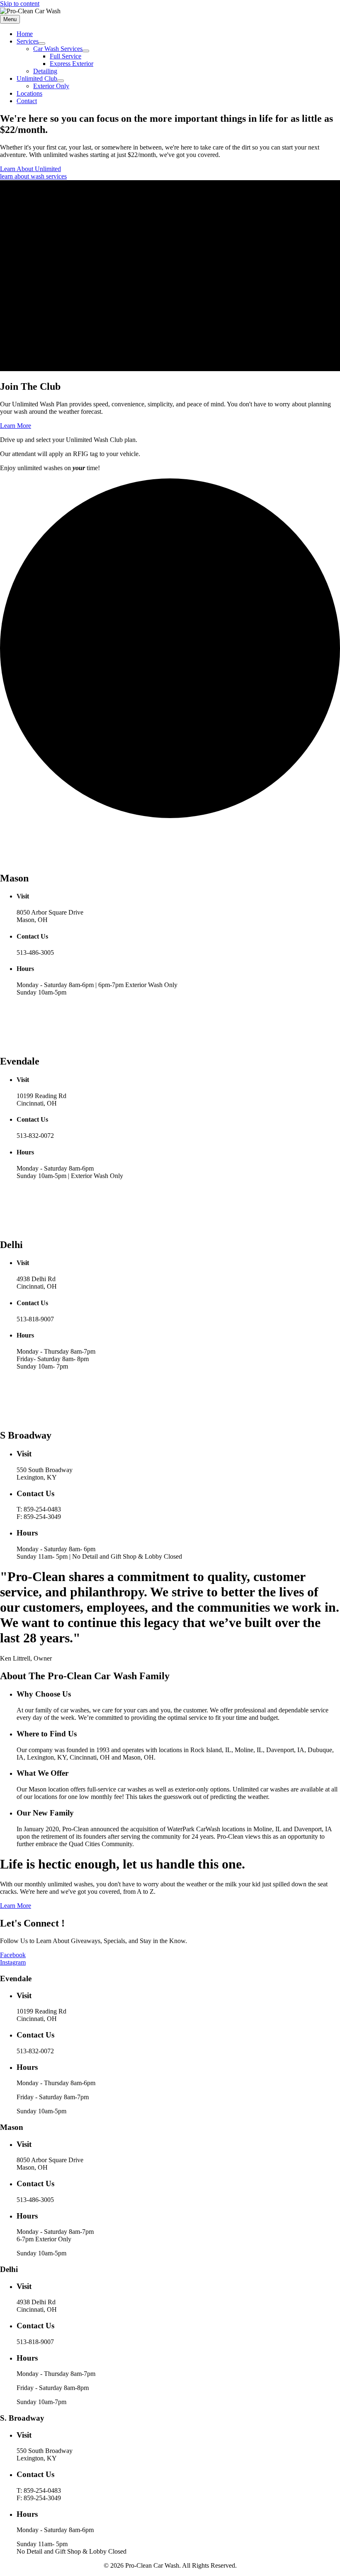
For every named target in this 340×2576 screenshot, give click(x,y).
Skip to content (20, 4)
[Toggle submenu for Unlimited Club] (61, 81)
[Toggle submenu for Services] (42, 43)
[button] (30, 169)
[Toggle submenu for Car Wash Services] (86, 51)
